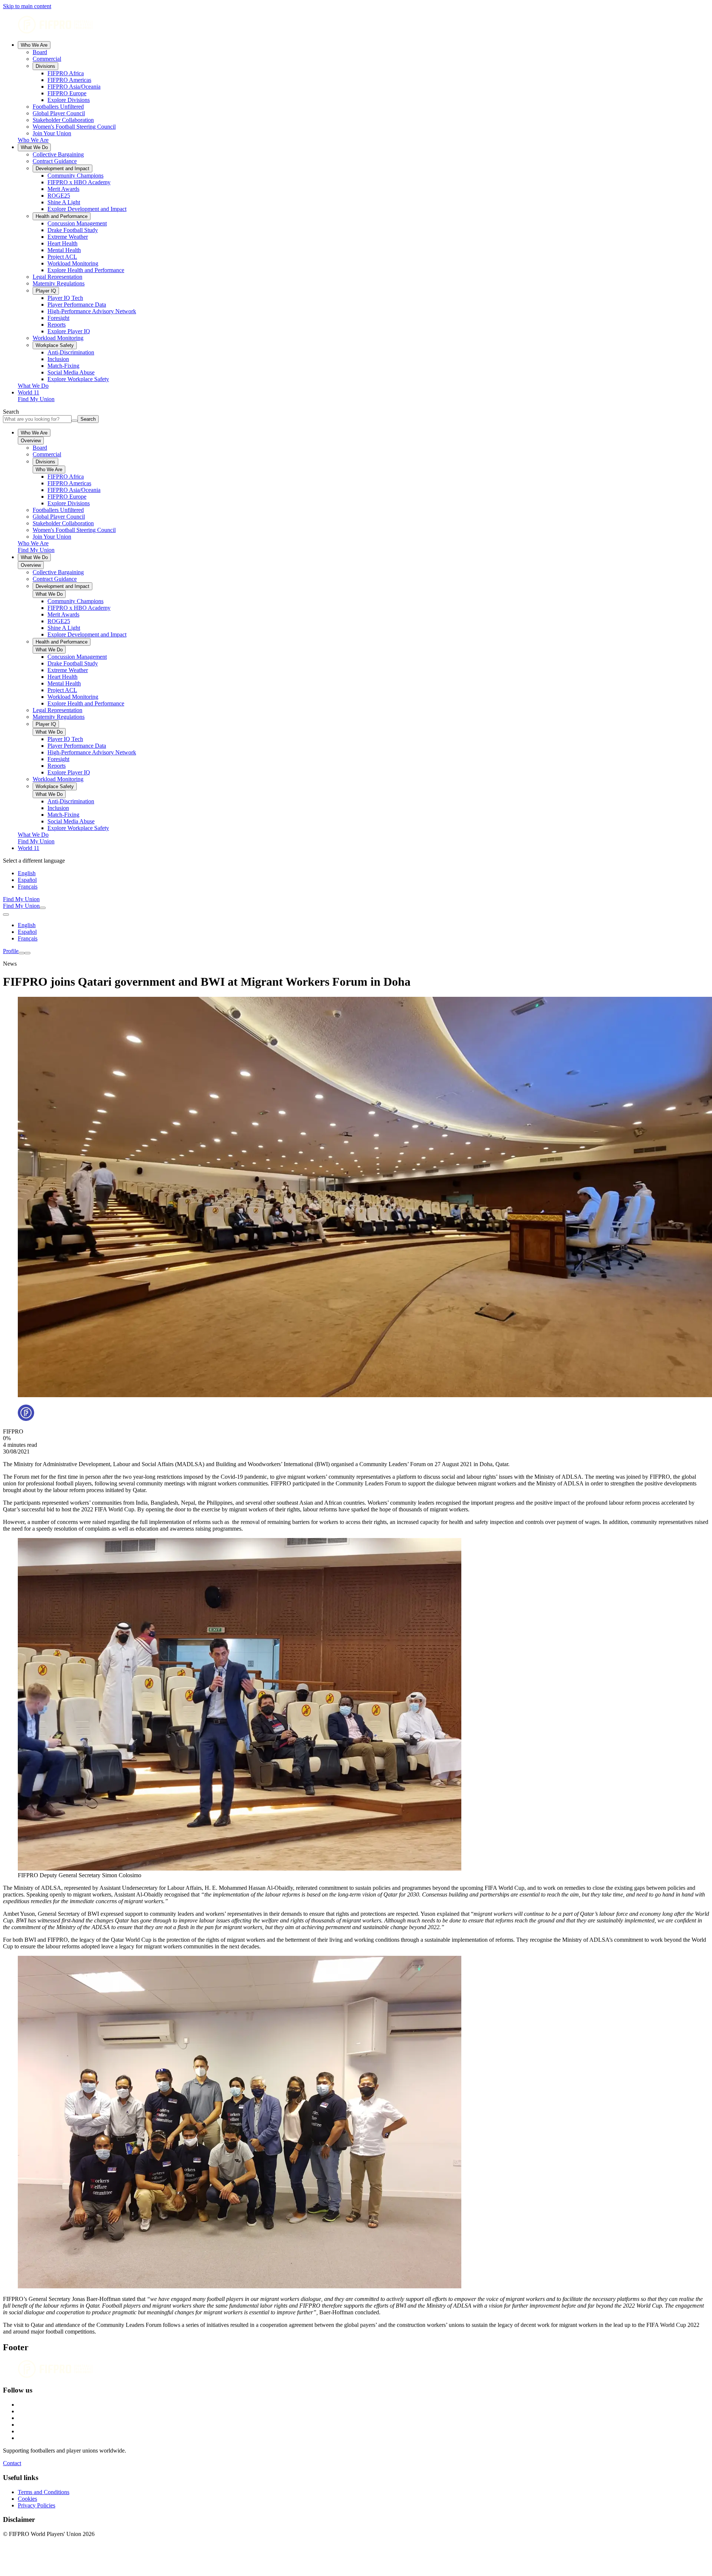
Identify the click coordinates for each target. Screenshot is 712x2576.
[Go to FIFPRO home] (356, 25)
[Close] (27, 953)
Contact (12, 2463)
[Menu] (22, 953)
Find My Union (36, 399)
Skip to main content (27, 6)
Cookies (27, 2499)
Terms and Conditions (44, 2492)
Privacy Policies (37, 2505)
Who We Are (34, 45)
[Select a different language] (6, 915)
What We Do (34, 147)
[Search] (43, 908)
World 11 (29, 392)
